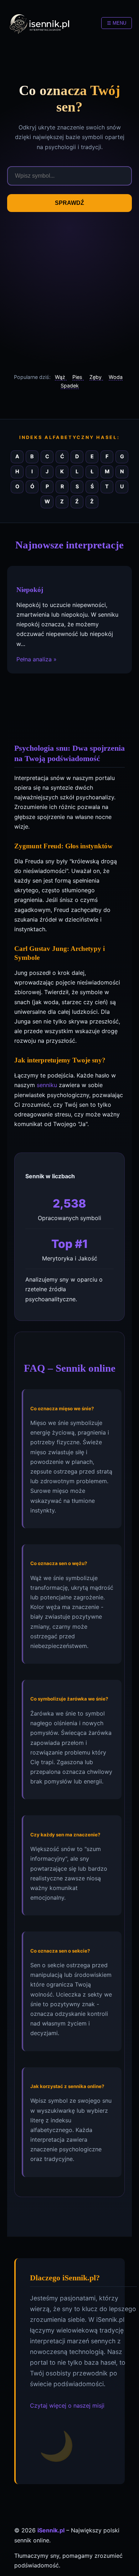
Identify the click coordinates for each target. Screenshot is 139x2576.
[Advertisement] (69, 292)
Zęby (96, 377)
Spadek (70, 386)
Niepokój (30, 590)
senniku (47, 1085)
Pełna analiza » (37, 659)
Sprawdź (69, 203)
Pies (78, 377)
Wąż (61, 377)
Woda (116, 377)
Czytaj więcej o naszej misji (67, 2405)
